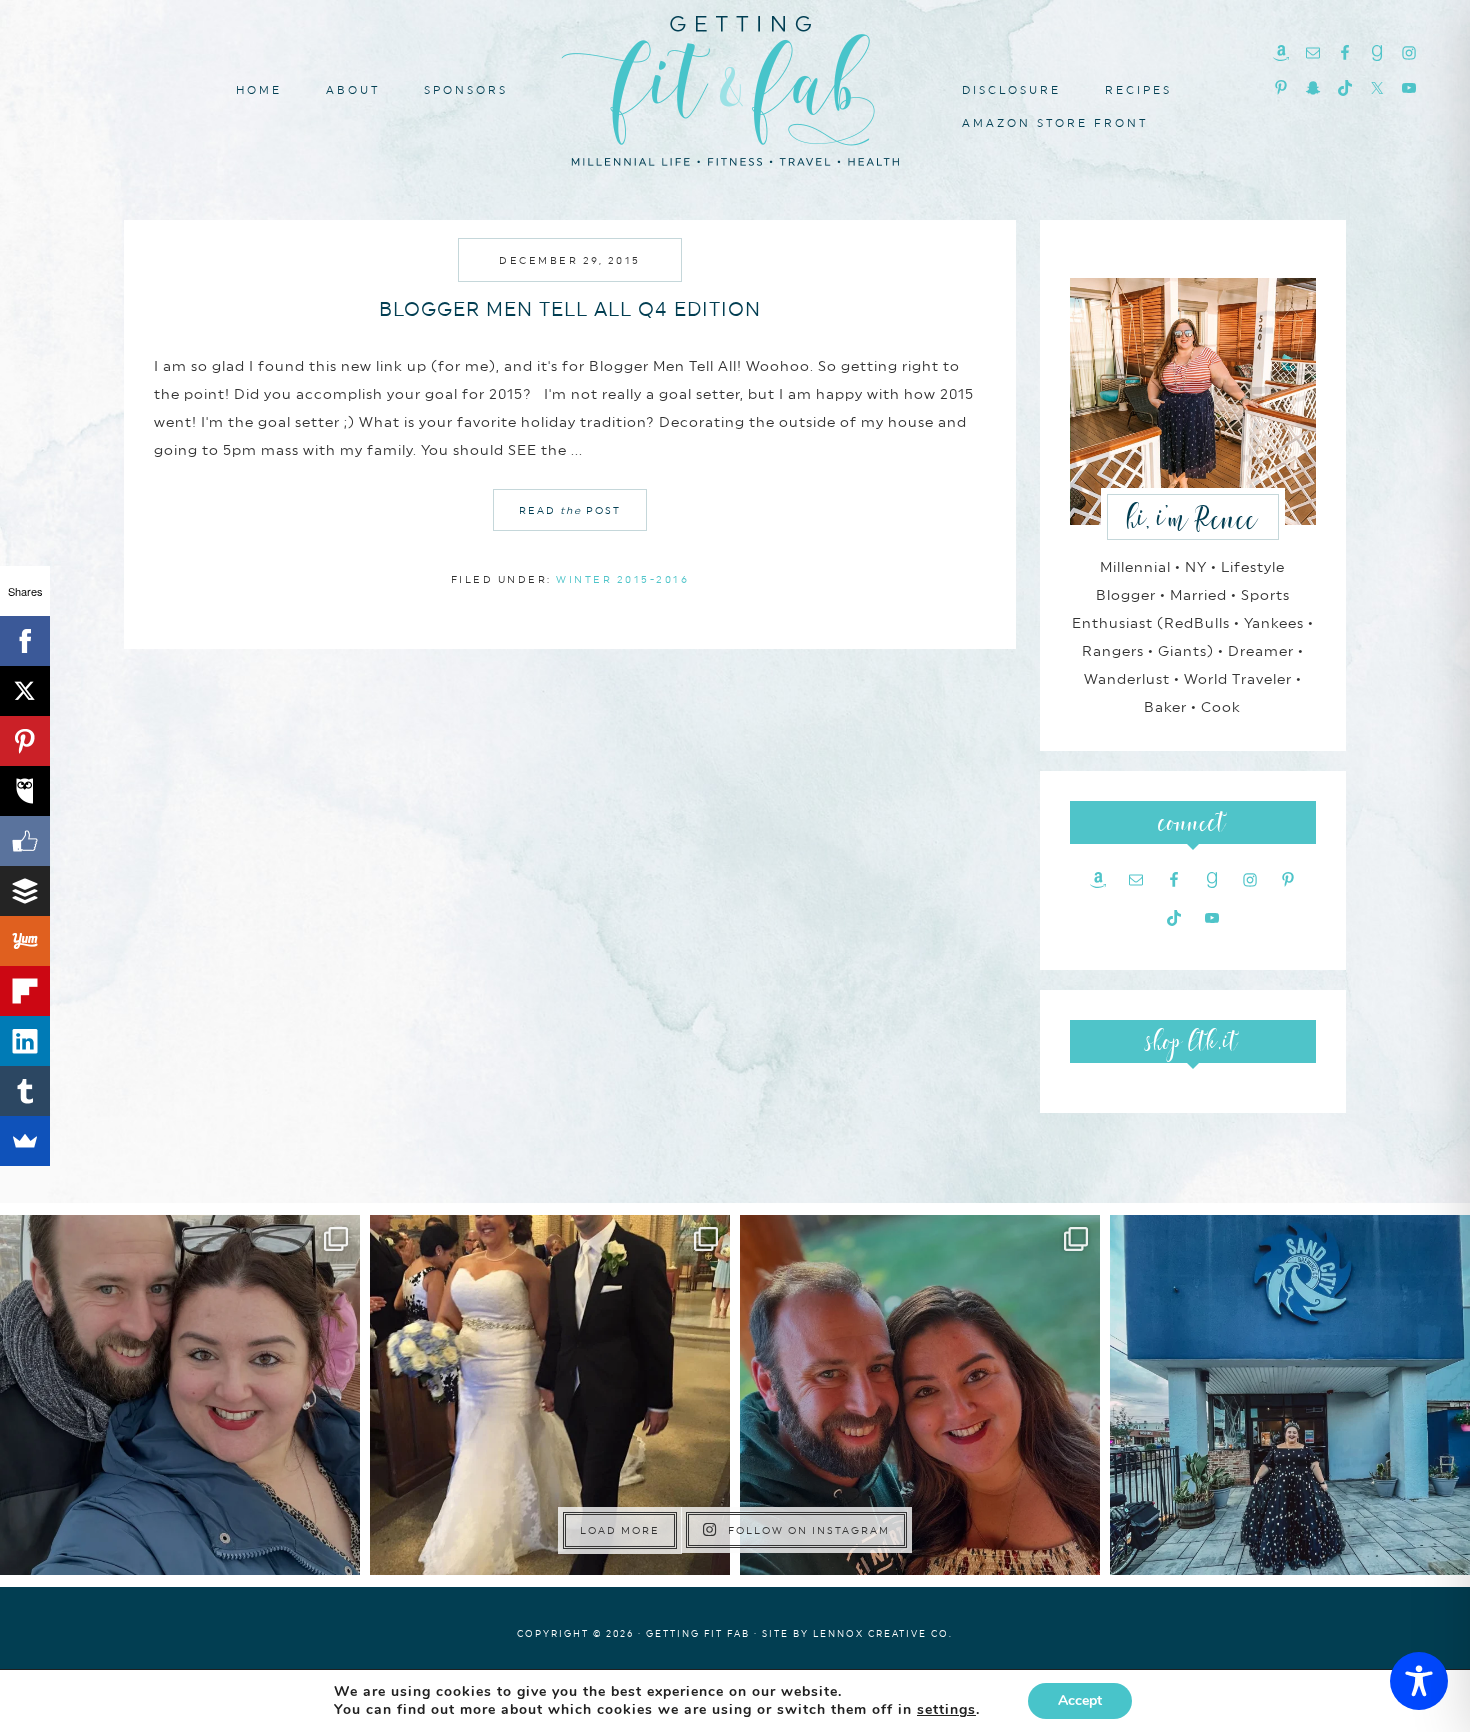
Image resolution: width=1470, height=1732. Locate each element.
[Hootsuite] (25, 791)
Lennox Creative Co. (883, 1633)
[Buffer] (25, 891)
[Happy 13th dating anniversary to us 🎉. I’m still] (180, 1395)
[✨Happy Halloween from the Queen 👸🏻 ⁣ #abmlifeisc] (1290, 1395)
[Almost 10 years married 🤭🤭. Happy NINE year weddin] (550, 1395)
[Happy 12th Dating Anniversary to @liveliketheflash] (920, 1395)
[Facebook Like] (25, 841)
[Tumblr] (25, 1091)
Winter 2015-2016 (622, 579)
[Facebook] (25, 641)
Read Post (570, 510)
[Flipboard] (25, 991)
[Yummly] (25, 941)
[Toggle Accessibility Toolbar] (1419, 1681)
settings (946, 1710)
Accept (1080, 1700)
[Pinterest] (25, 741)
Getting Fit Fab (735, 87)
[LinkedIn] (25, 1041)
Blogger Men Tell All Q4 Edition (570, 309)
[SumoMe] (25, 1141)
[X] (25, 691)
